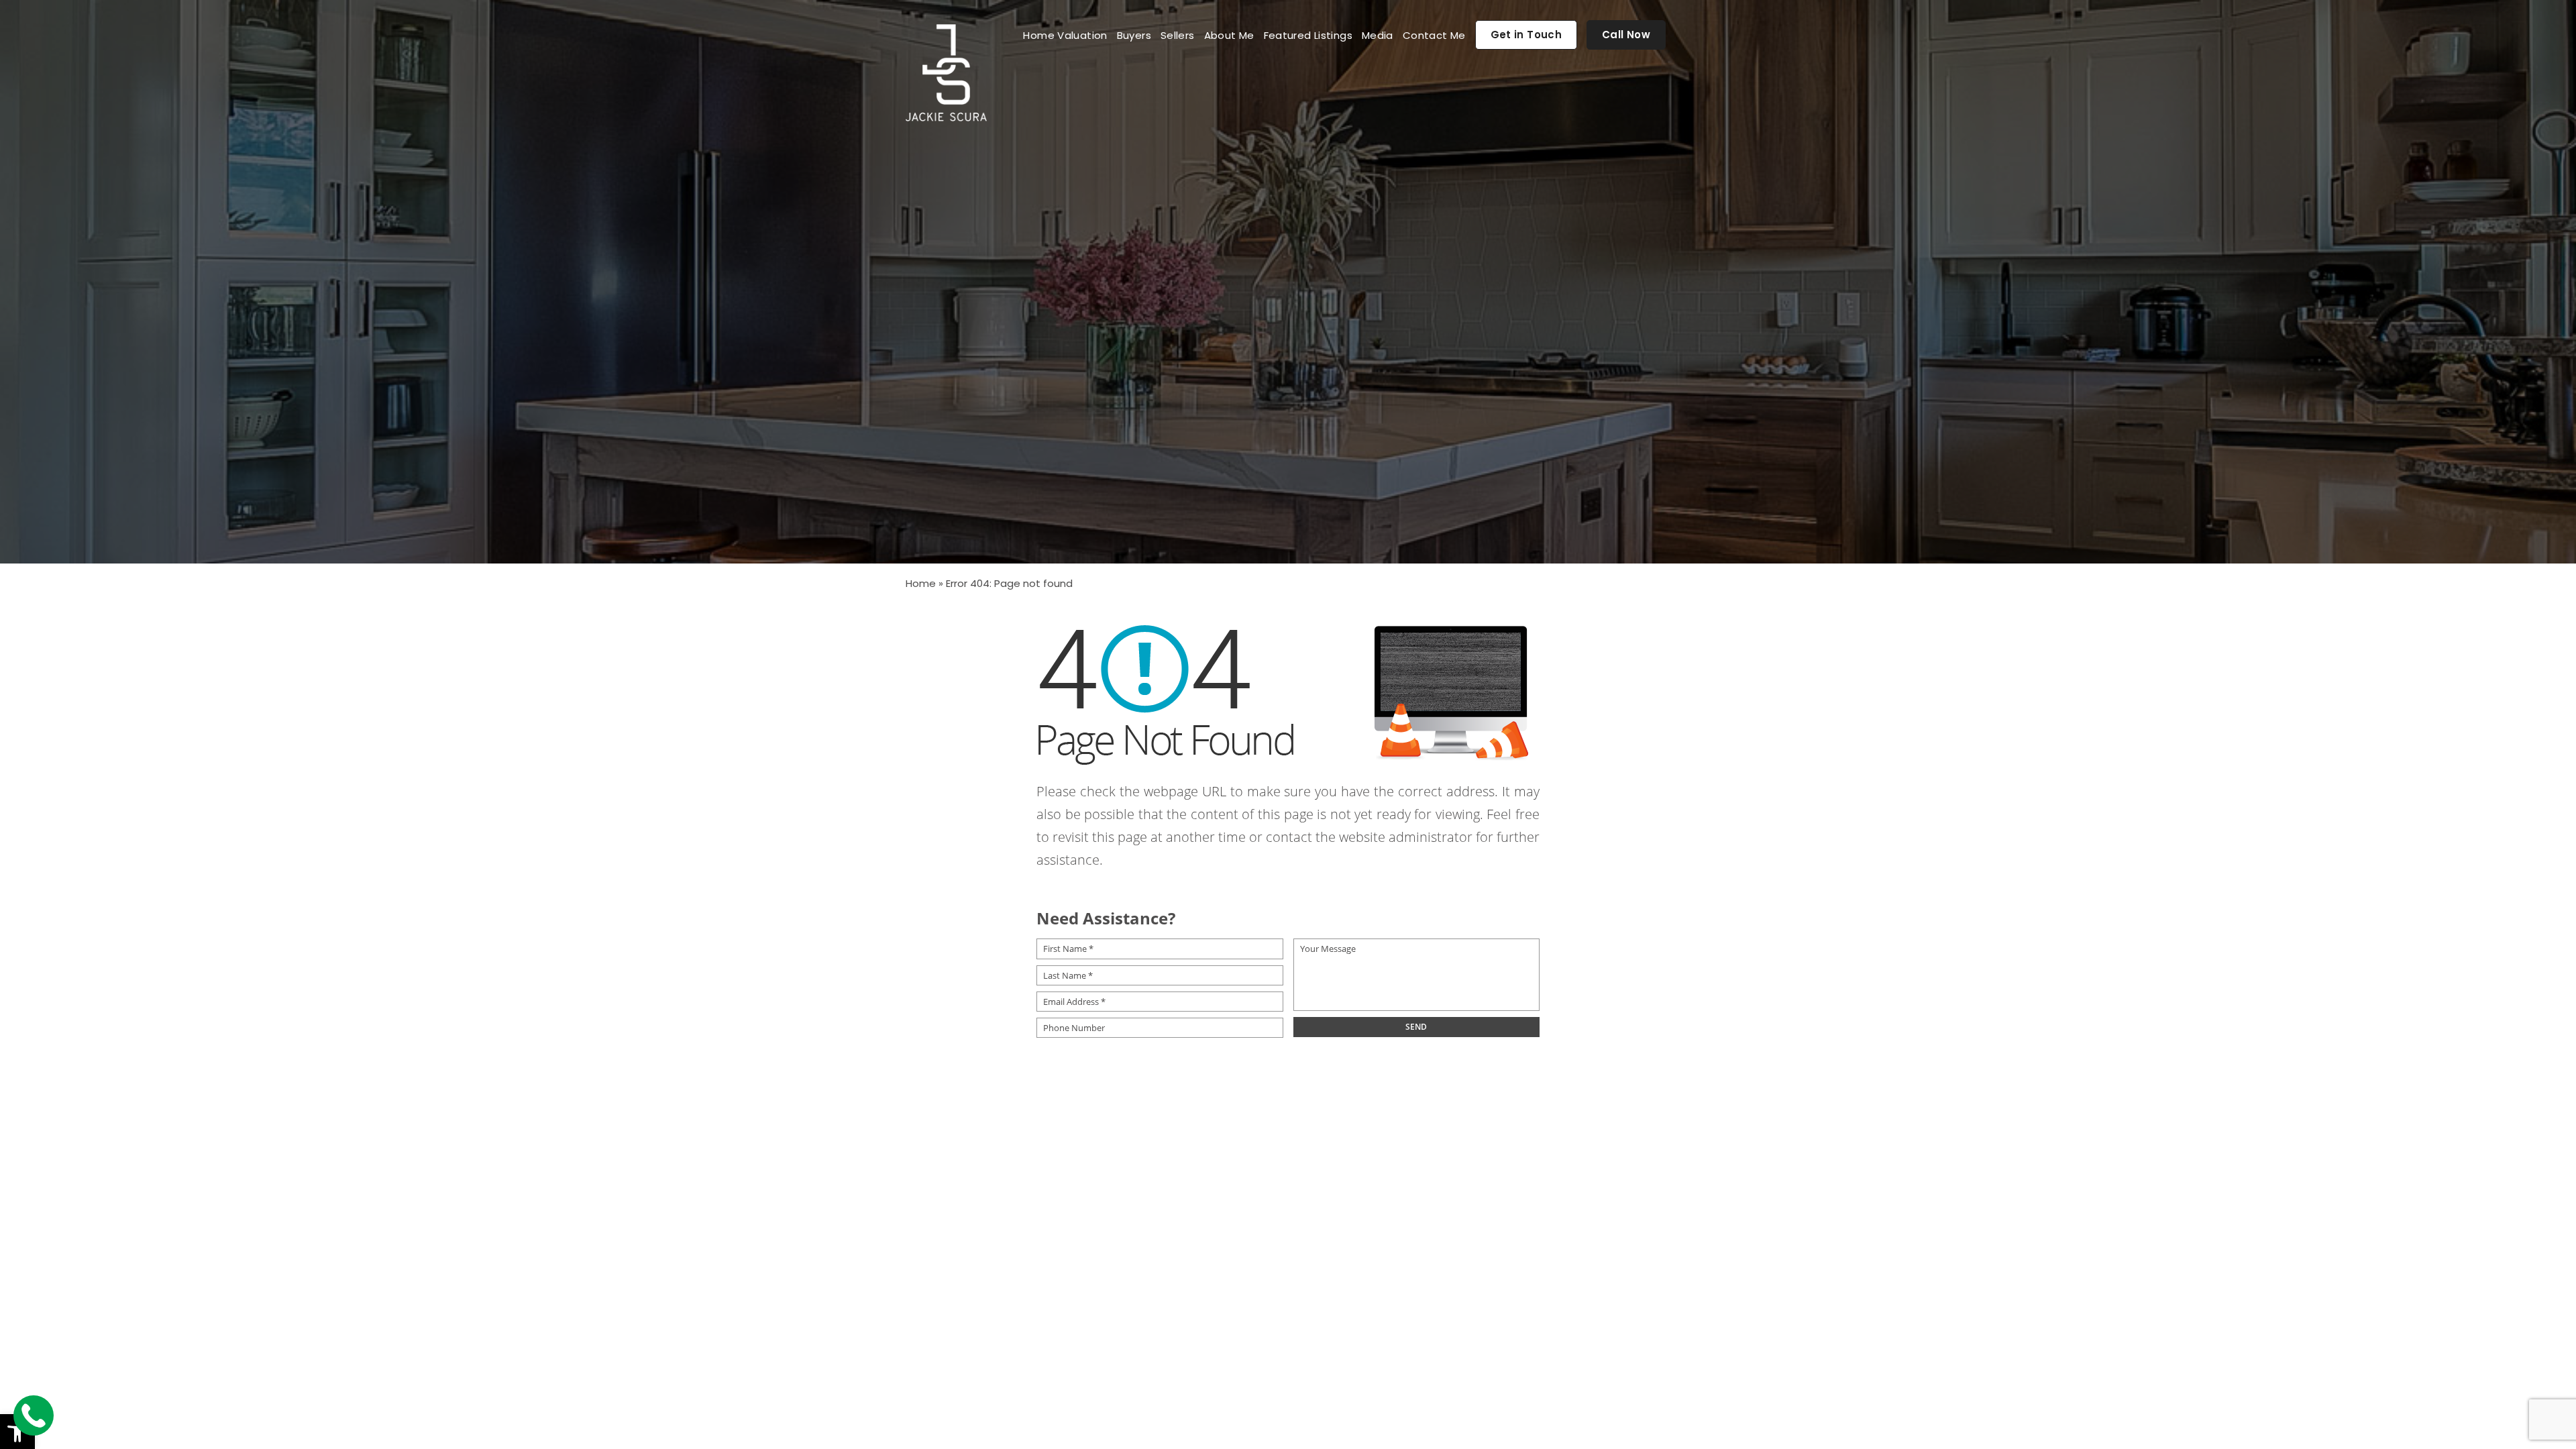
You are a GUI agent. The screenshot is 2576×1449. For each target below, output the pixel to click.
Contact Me (1434, 35)
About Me (1229, 35)
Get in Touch (1526, 35)
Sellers (1178, 35)
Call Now (1626, 35)
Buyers (1134, 35)
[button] (17, 1432)
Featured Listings (1308, 35)
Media (1378, 35)
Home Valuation (1065, 35)
